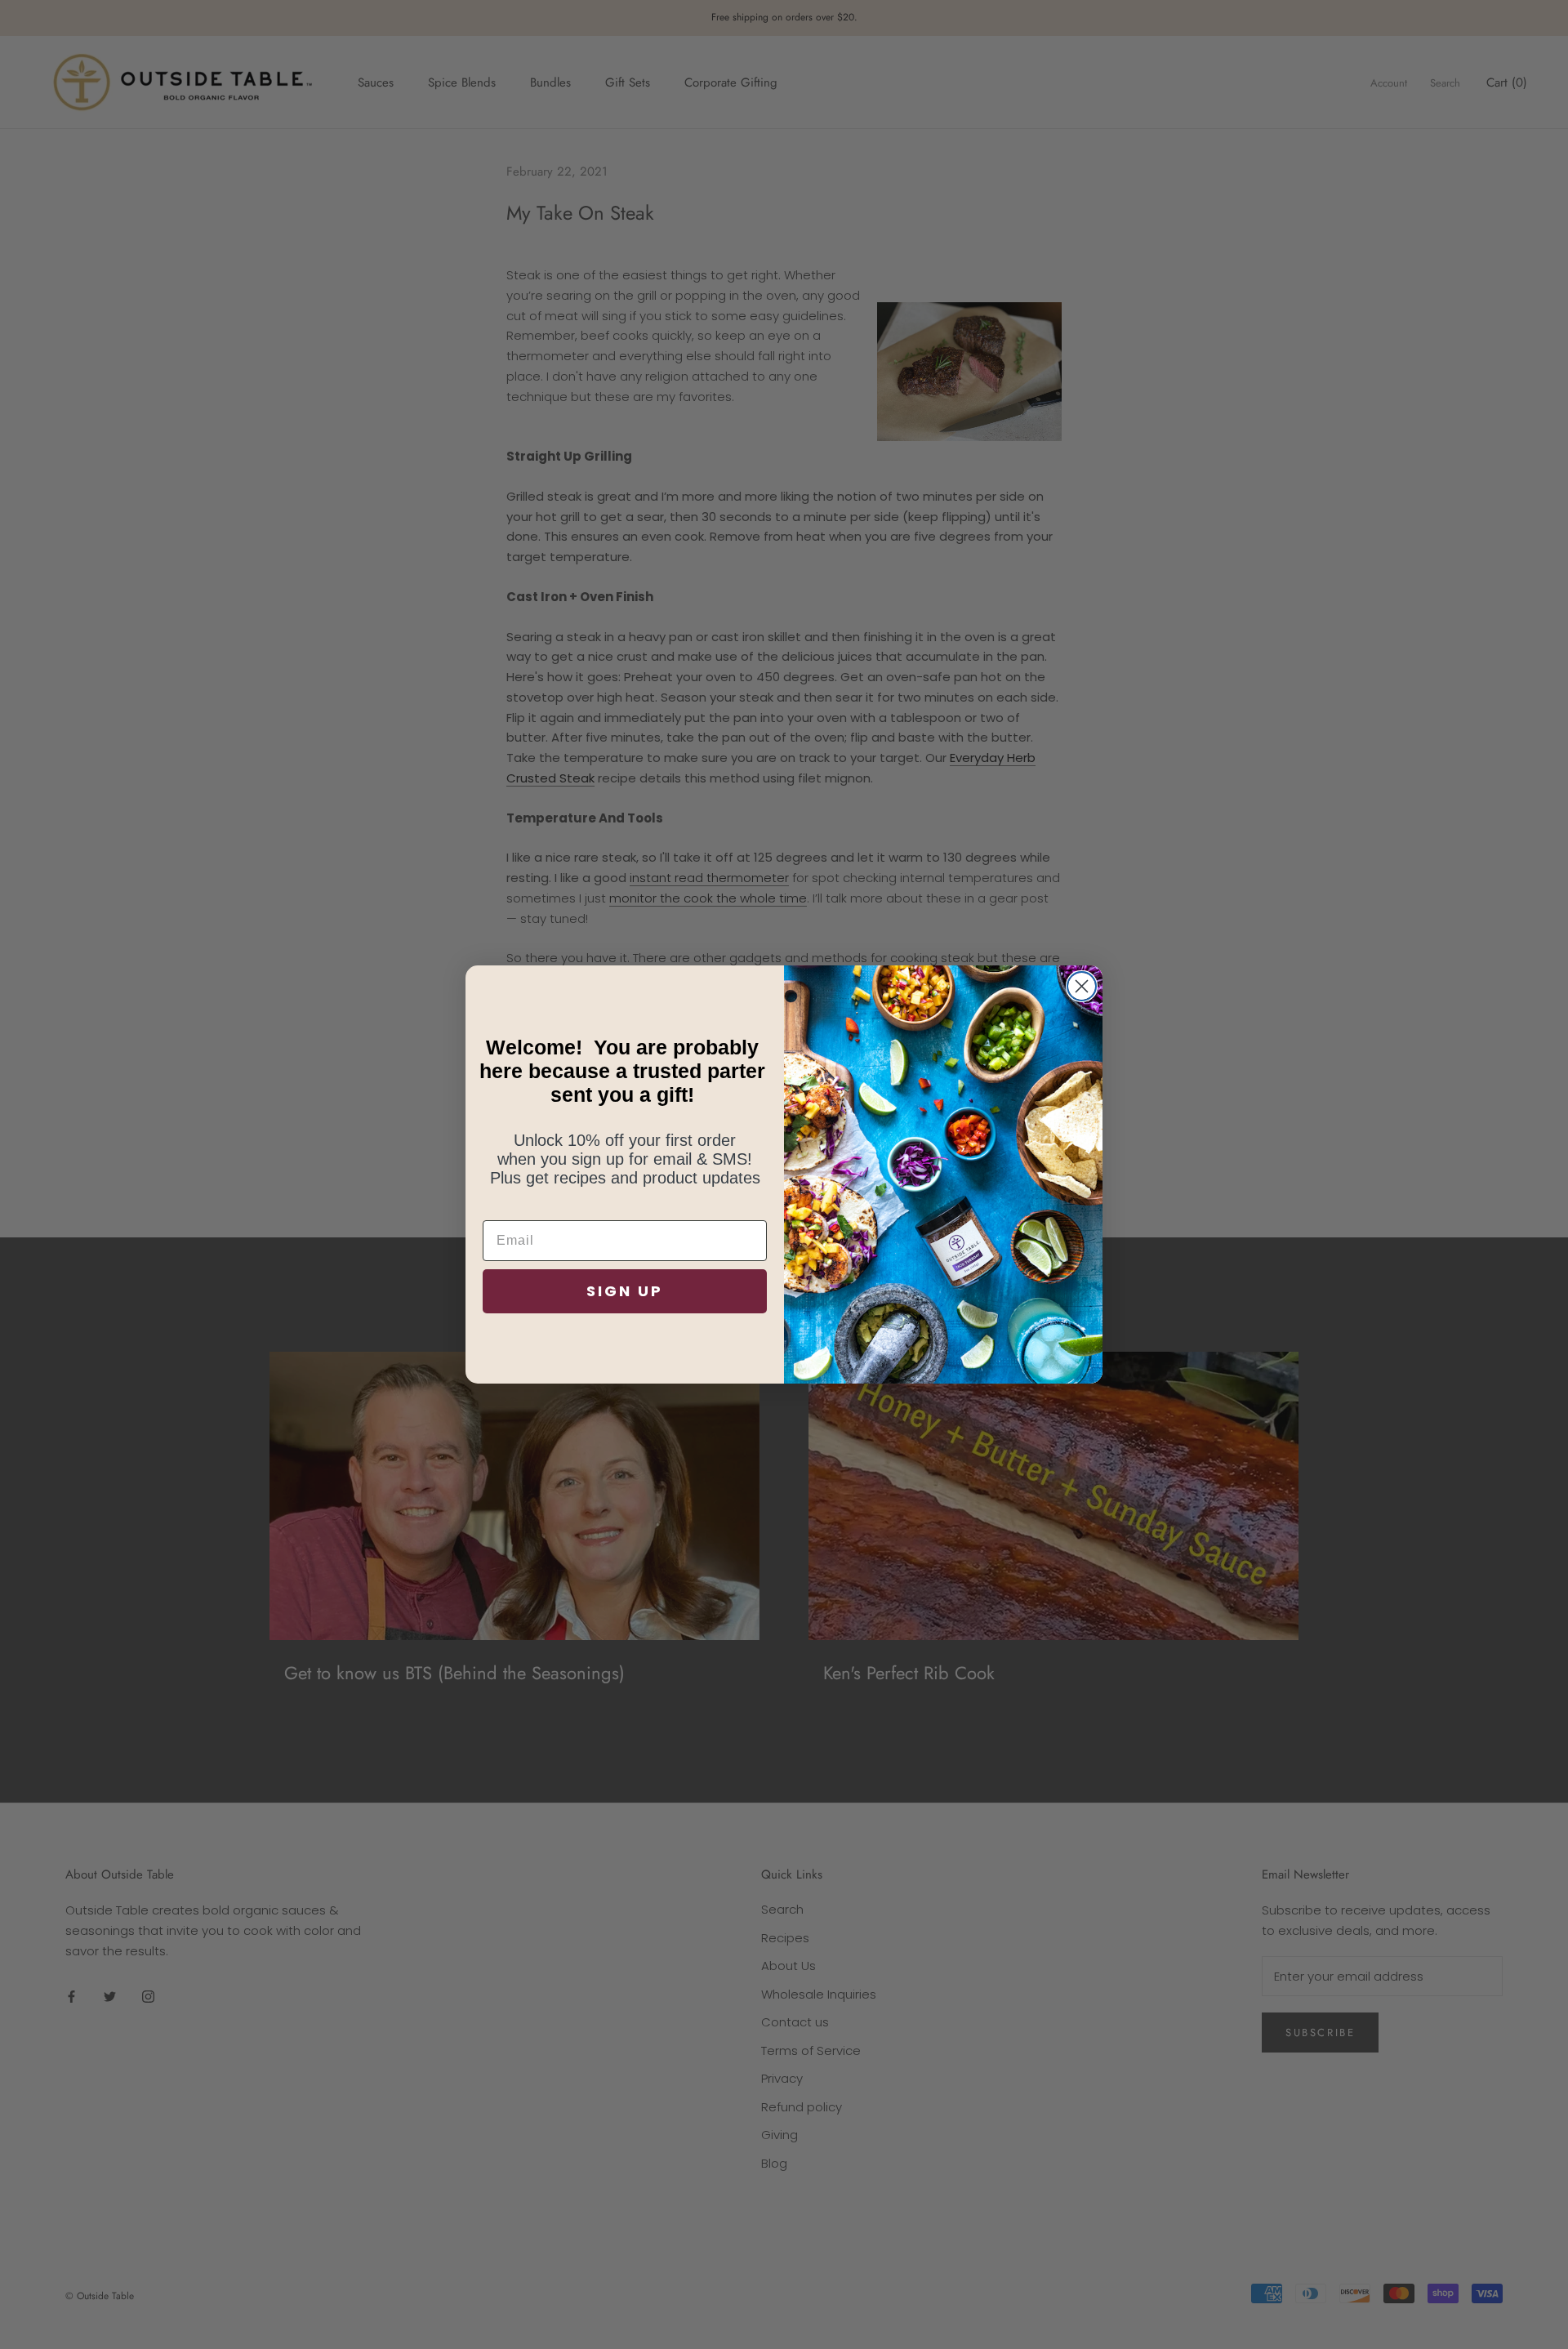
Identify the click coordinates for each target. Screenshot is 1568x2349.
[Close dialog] (1082, 986)
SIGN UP (625, 1291)
